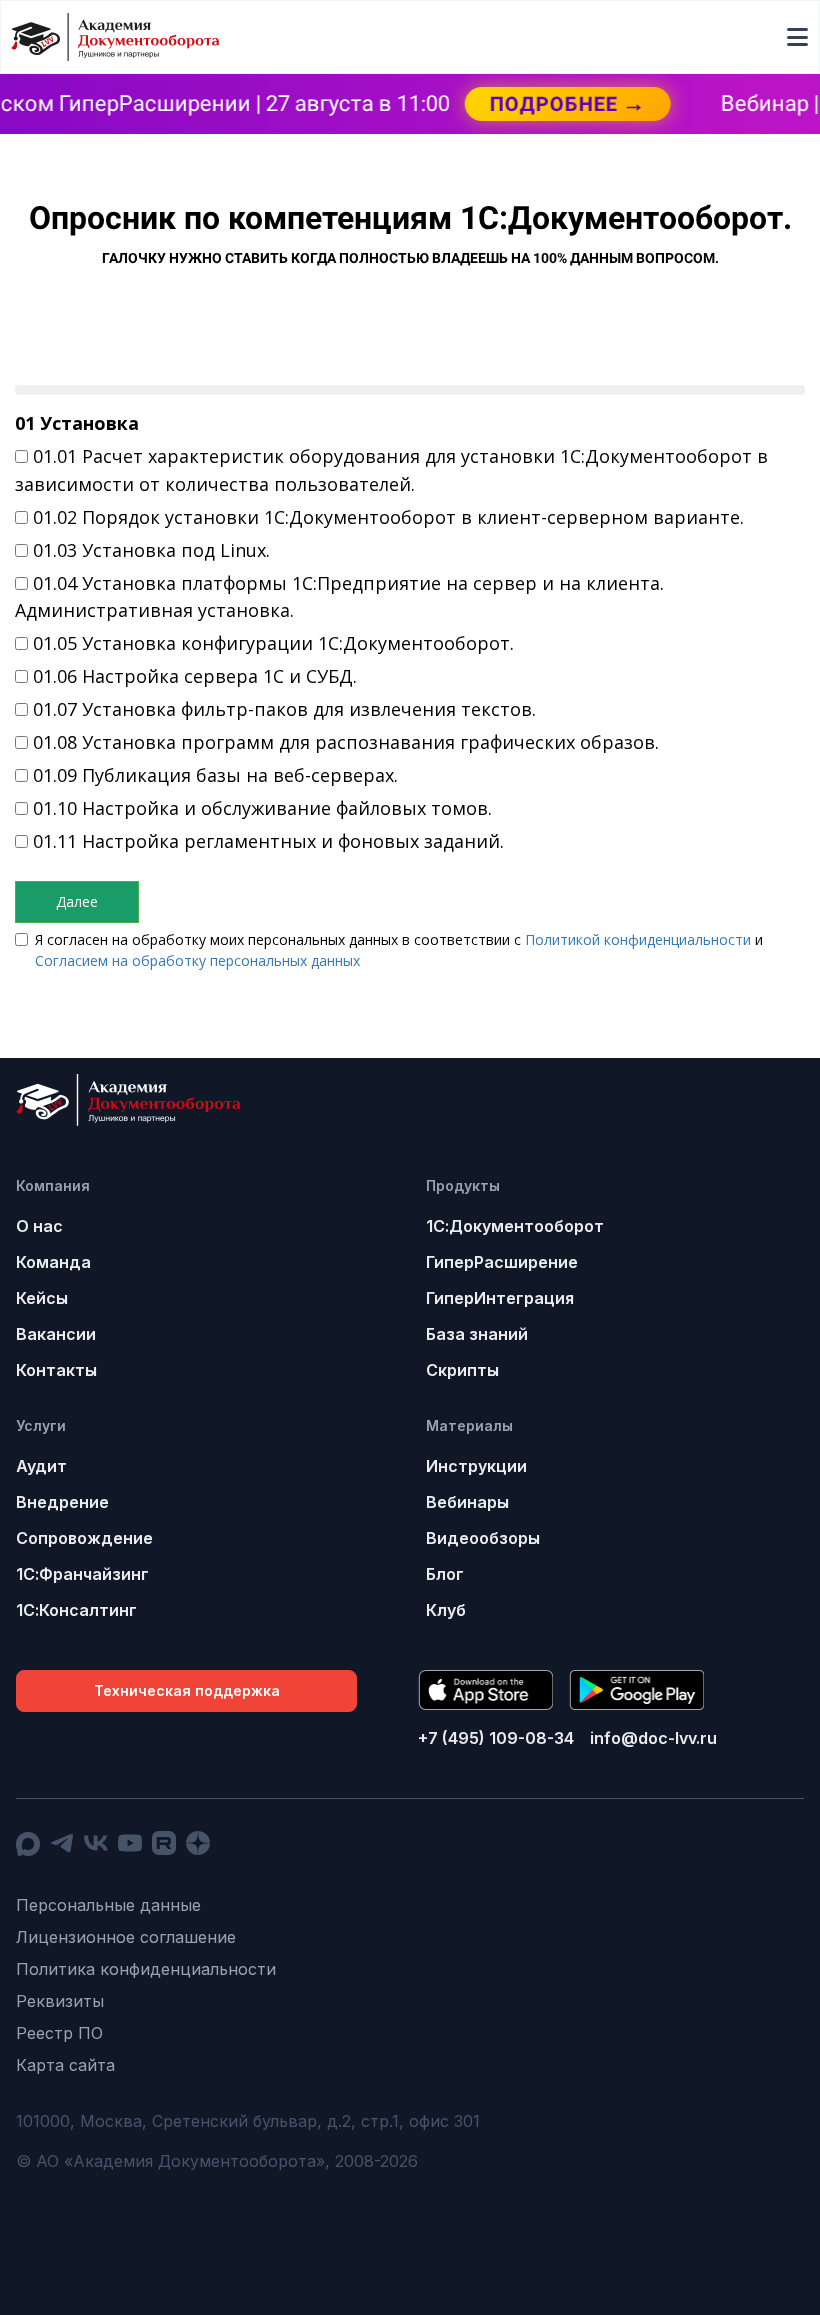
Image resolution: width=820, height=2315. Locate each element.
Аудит (41, 1466)
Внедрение (62, 1502)
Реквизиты (60, 2001)
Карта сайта (65, 2065)
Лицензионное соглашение (126, 1937)
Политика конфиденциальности (146, 1969)
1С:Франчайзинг (82, 1574)
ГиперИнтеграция (500, 1298)
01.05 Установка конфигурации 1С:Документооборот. (273, 643)
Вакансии (56, 1334)
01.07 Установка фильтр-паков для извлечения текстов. (284, 709)
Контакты (56, 1370)
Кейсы (42, 1298)
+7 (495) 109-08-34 (496, 1738)
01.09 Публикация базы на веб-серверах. (215, 775)
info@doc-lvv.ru (653, 1738)
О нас (39, 1226)
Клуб (446, 1610)
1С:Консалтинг (76, 1610)
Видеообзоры (483, 1538)
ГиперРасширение (502, 1262)
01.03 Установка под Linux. (151, 550)
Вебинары (467, 1502)
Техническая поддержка (187, 1690)
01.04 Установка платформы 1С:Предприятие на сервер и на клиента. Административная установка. (339, 597)
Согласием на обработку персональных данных (197, 960)
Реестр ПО (59, 2033)
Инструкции (476, 1466)
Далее (77, 901)
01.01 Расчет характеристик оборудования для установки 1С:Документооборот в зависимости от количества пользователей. (391, 470)
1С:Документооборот (515, 1226)
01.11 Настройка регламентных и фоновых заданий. (268, 841)
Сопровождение (84, 1538)
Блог (445, 1574)
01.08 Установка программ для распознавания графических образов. (346, 742)
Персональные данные (108, 1905)
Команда (53, 1262)
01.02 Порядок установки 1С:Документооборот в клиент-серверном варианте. (388, 517)
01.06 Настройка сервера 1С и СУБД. (195, 676)
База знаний (477, 1334)
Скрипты (462, 1370)
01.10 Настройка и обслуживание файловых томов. (262, 808)
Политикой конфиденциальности (638, 939)
